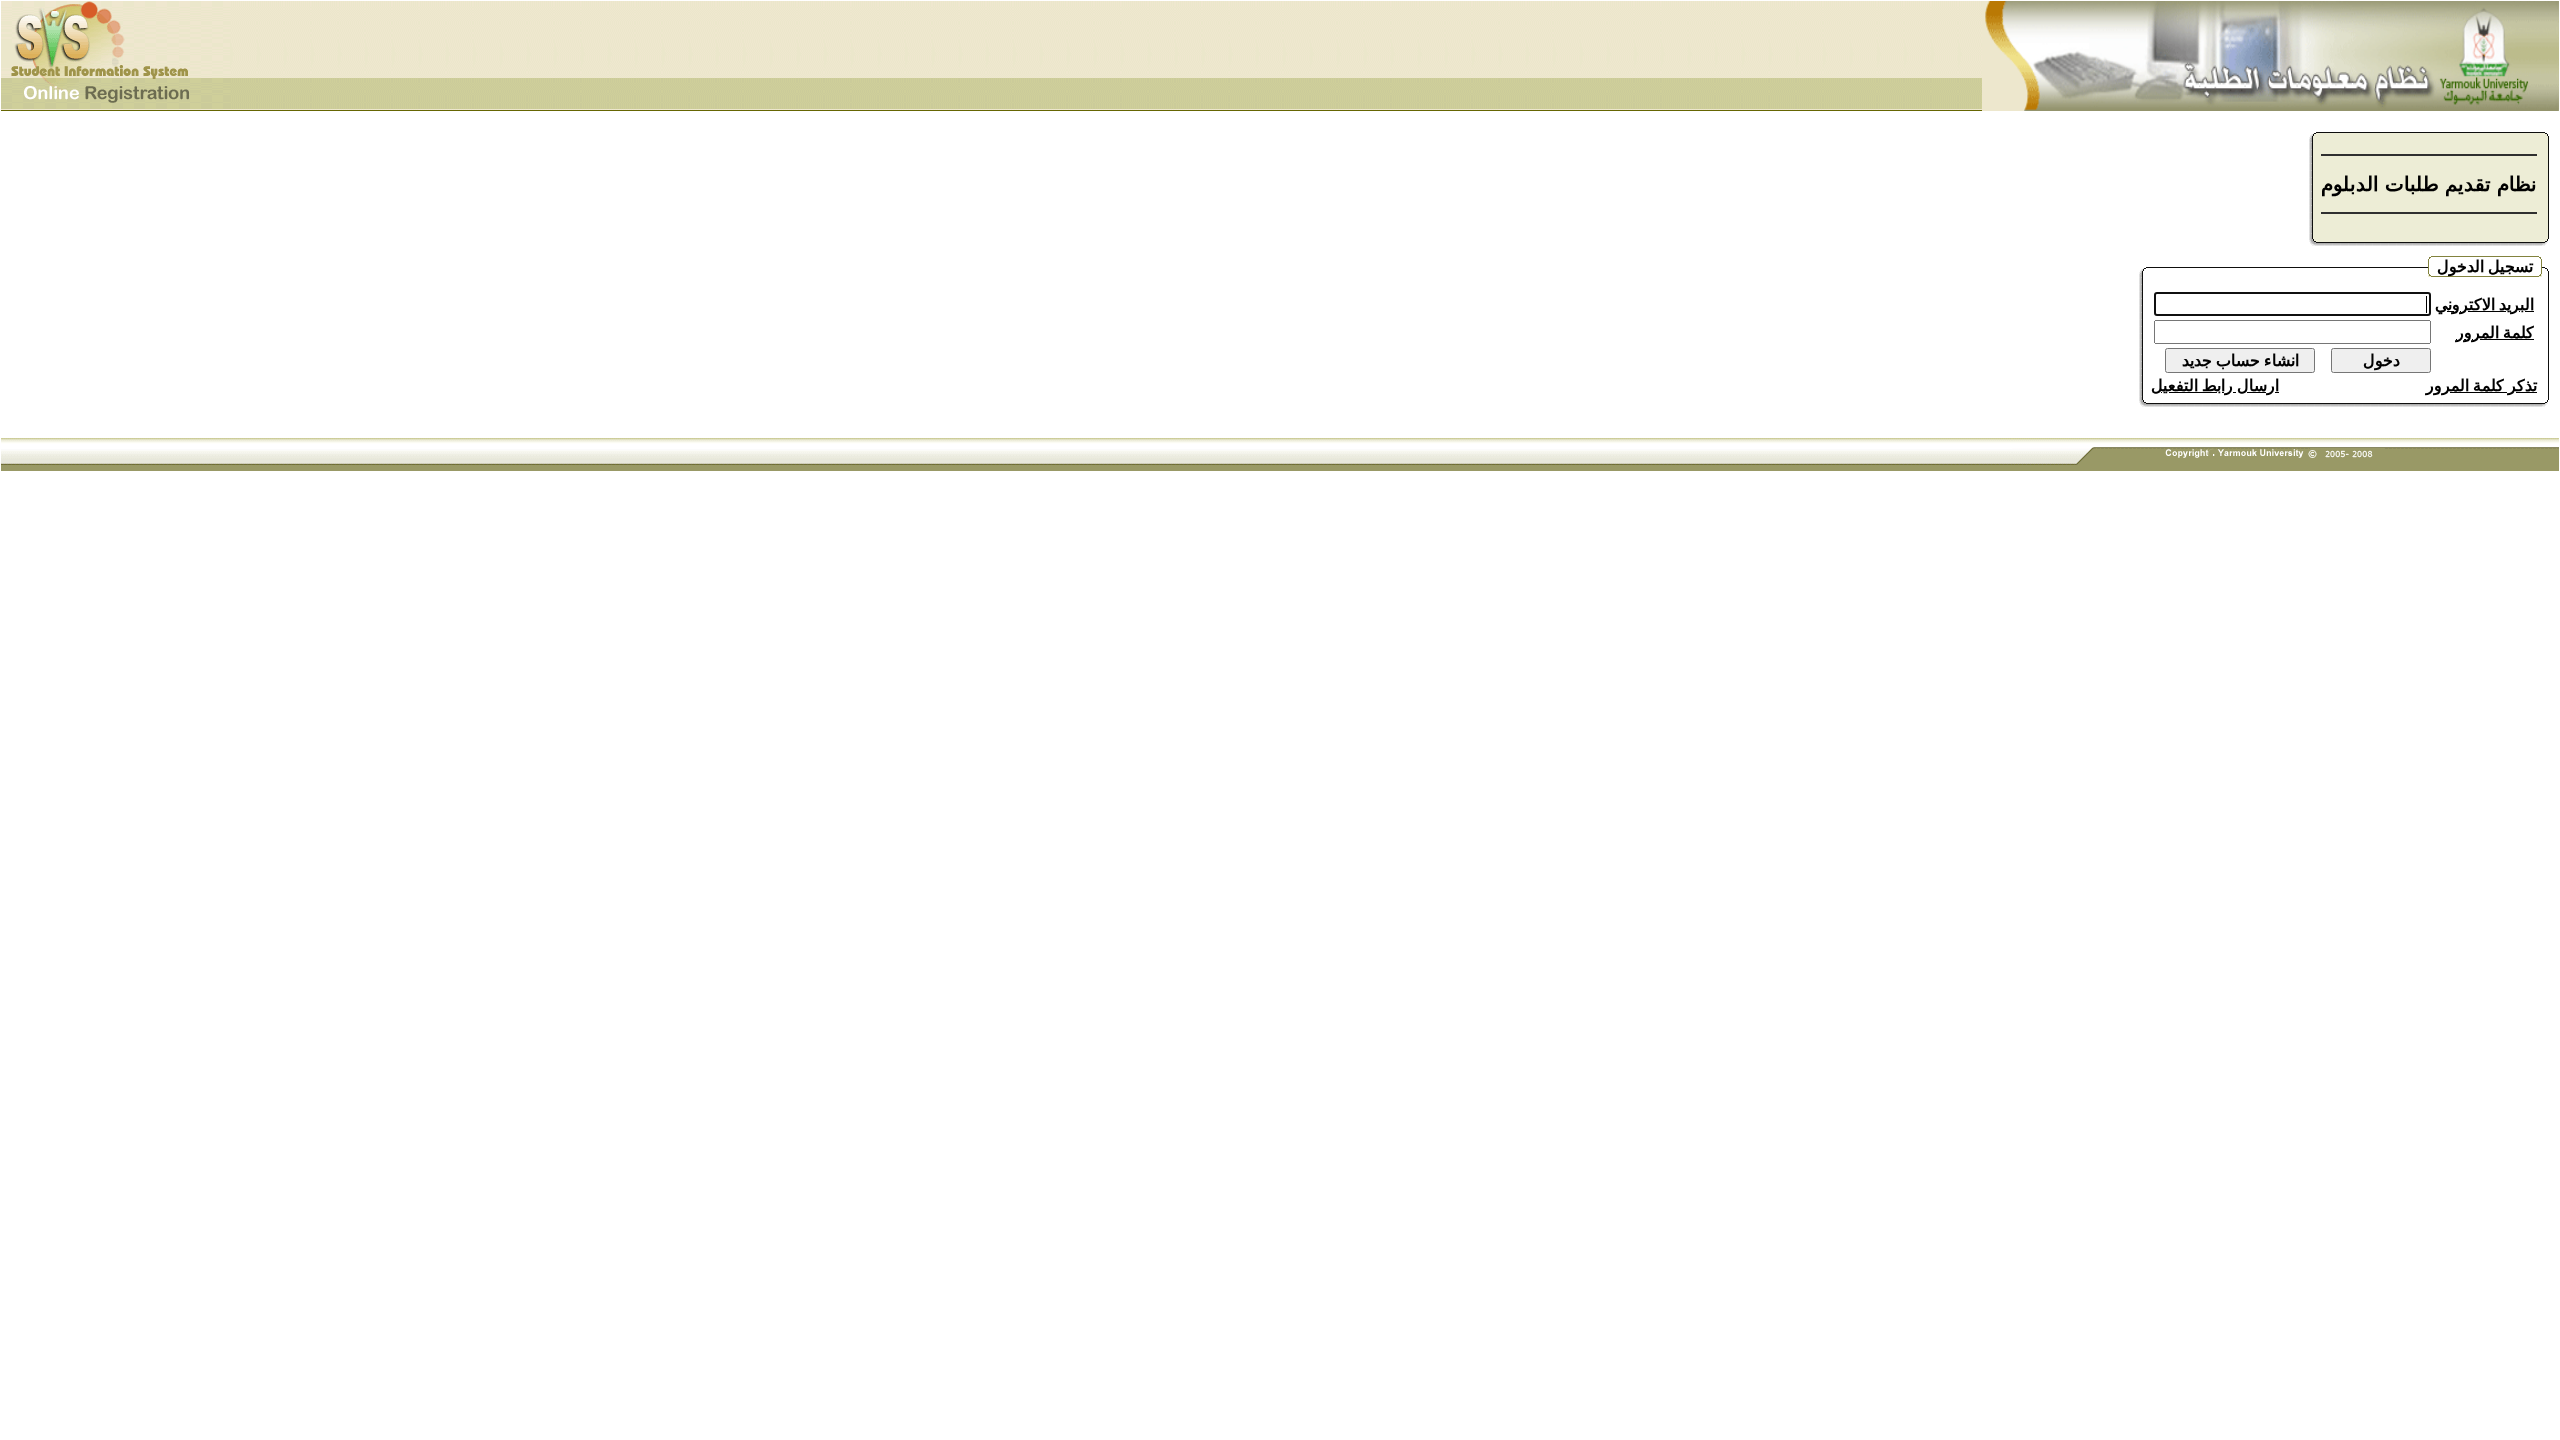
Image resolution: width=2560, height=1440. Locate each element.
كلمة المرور (2495, 332)
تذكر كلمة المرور (2481, 385)
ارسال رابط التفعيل (2215, 385)
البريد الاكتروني (2484, 304)
